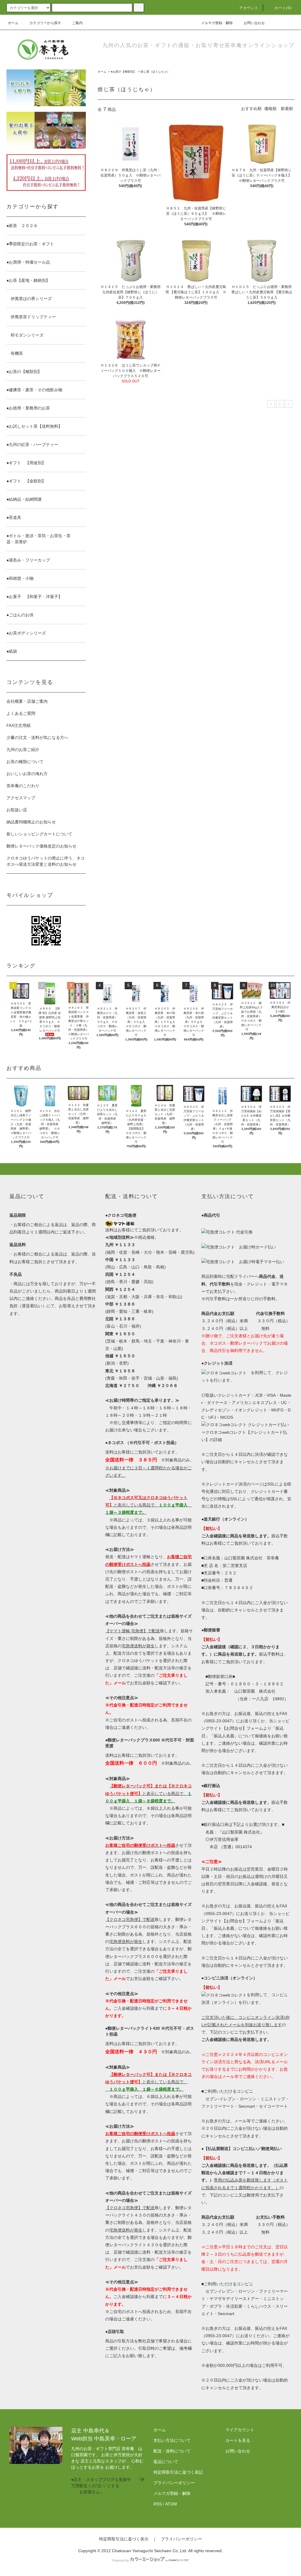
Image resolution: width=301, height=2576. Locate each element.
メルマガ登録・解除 (217, 23)
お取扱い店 (17, 810)
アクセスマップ (21, 798)
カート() (283, 8)
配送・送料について (172, 2451)
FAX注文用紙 (19, 725)
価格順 (270, 109)
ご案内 (77, 23)
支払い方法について (172, 2440)
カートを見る (238, 2440)
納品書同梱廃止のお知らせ (31, 822)
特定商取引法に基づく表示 (124, 2539)
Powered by (121, 2560)
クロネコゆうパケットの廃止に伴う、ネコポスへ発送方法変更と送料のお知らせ (46, 861)
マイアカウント (240, 2430)
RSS (158, 2504)
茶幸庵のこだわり (23, 786)
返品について (166, 2462)
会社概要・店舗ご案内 (27, 701)
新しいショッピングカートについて (39, 834)
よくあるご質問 (21, 713)
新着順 (287, 109)
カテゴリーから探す (45, 23)
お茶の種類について (25, 762)
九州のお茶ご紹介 (23, 750)
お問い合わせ (254, 23)
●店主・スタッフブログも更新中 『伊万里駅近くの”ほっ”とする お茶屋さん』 (108, 2486)
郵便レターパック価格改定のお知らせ (41, 846)
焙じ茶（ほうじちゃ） (155, 72)
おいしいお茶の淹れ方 (27, 774)
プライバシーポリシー (174, 2483)
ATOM (171, 2504)
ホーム (13, 23)
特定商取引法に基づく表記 (178, 2472)
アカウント (249, 8)
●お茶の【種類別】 (123, 72)
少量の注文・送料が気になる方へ (37, 737)
